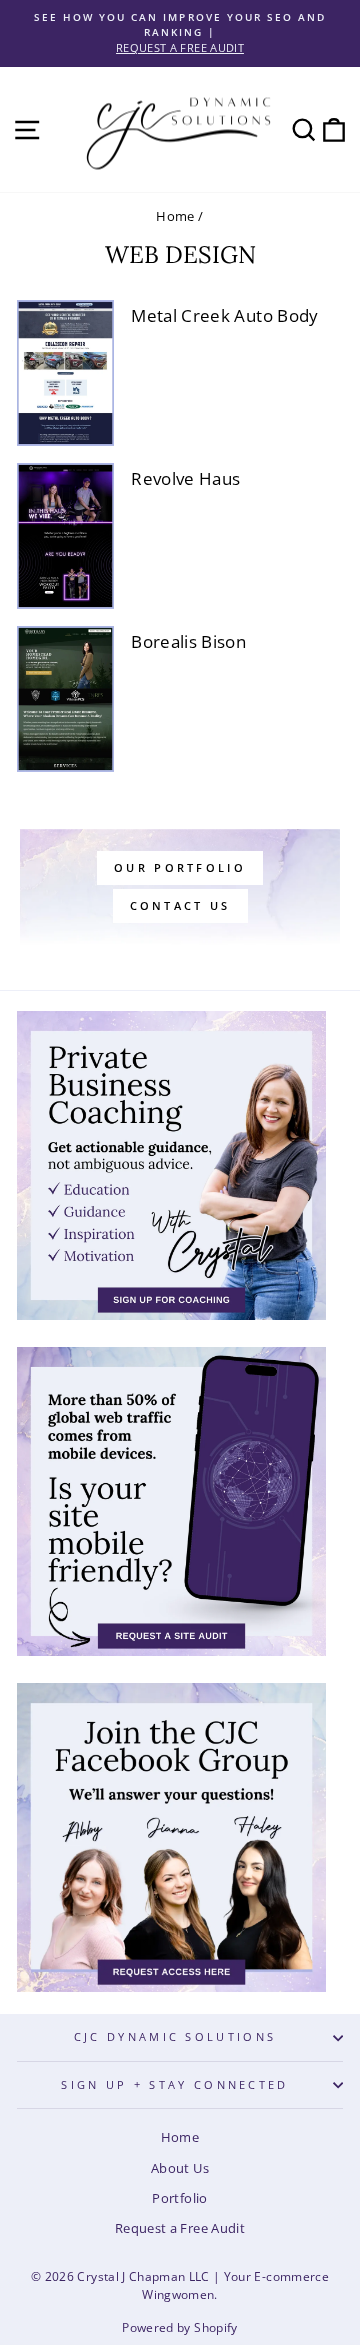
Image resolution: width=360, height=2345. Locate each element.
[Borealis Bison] (65, 699)
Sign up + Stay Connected (175, 2084)
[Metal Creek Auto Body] (65, 373)
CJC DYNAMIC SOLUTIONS (175, 2036)
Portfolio (179, 2198)
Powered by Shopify (179, 2327)
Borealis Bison (188, 641)
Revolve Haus (185, 478)
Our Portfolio (180, 867)
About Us (180, 2168)
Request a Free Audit (180, 2228)
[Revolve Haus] (65, 536)
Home (175, 216)
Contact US (180, 905)
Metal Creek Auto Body (224, 315)
